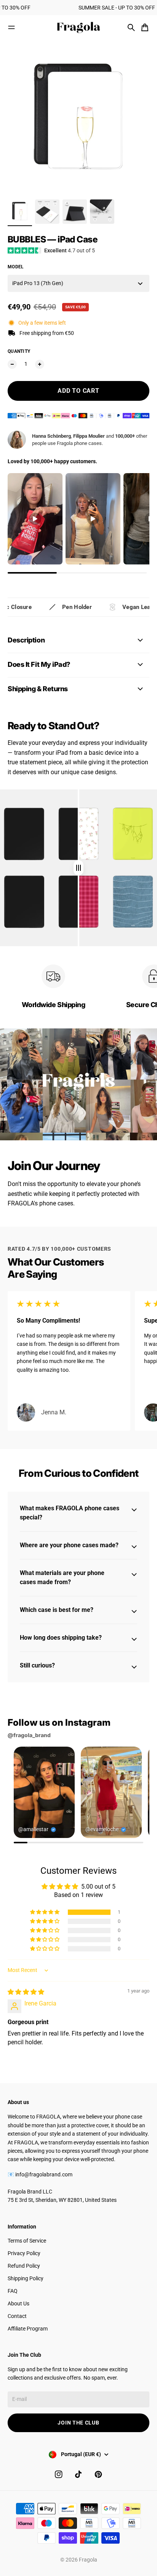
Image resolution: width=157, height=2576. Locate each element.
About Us (18, 2303)
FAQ (13, 2291)
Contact (17, 2316)
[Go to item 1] (20, 212)
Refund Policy (24, 2266)
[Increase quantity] (40, 364)
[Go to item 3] (75, 212)
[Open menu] (11, 27)
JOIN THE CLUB (78, 2423)
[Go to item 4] (102, 212)
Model (16, 267)
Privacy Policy (24, 2253)
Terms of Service (27, 2241)
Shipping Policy (26, 2278)
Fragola (88, 2560)
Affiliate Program (28, 2329)
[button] (45, 1912)
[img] (78, 868)
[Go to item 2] (47, 212)
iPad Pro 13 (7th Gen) (38, 283)
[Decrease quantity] (12, 364)
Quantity (19, 351)
